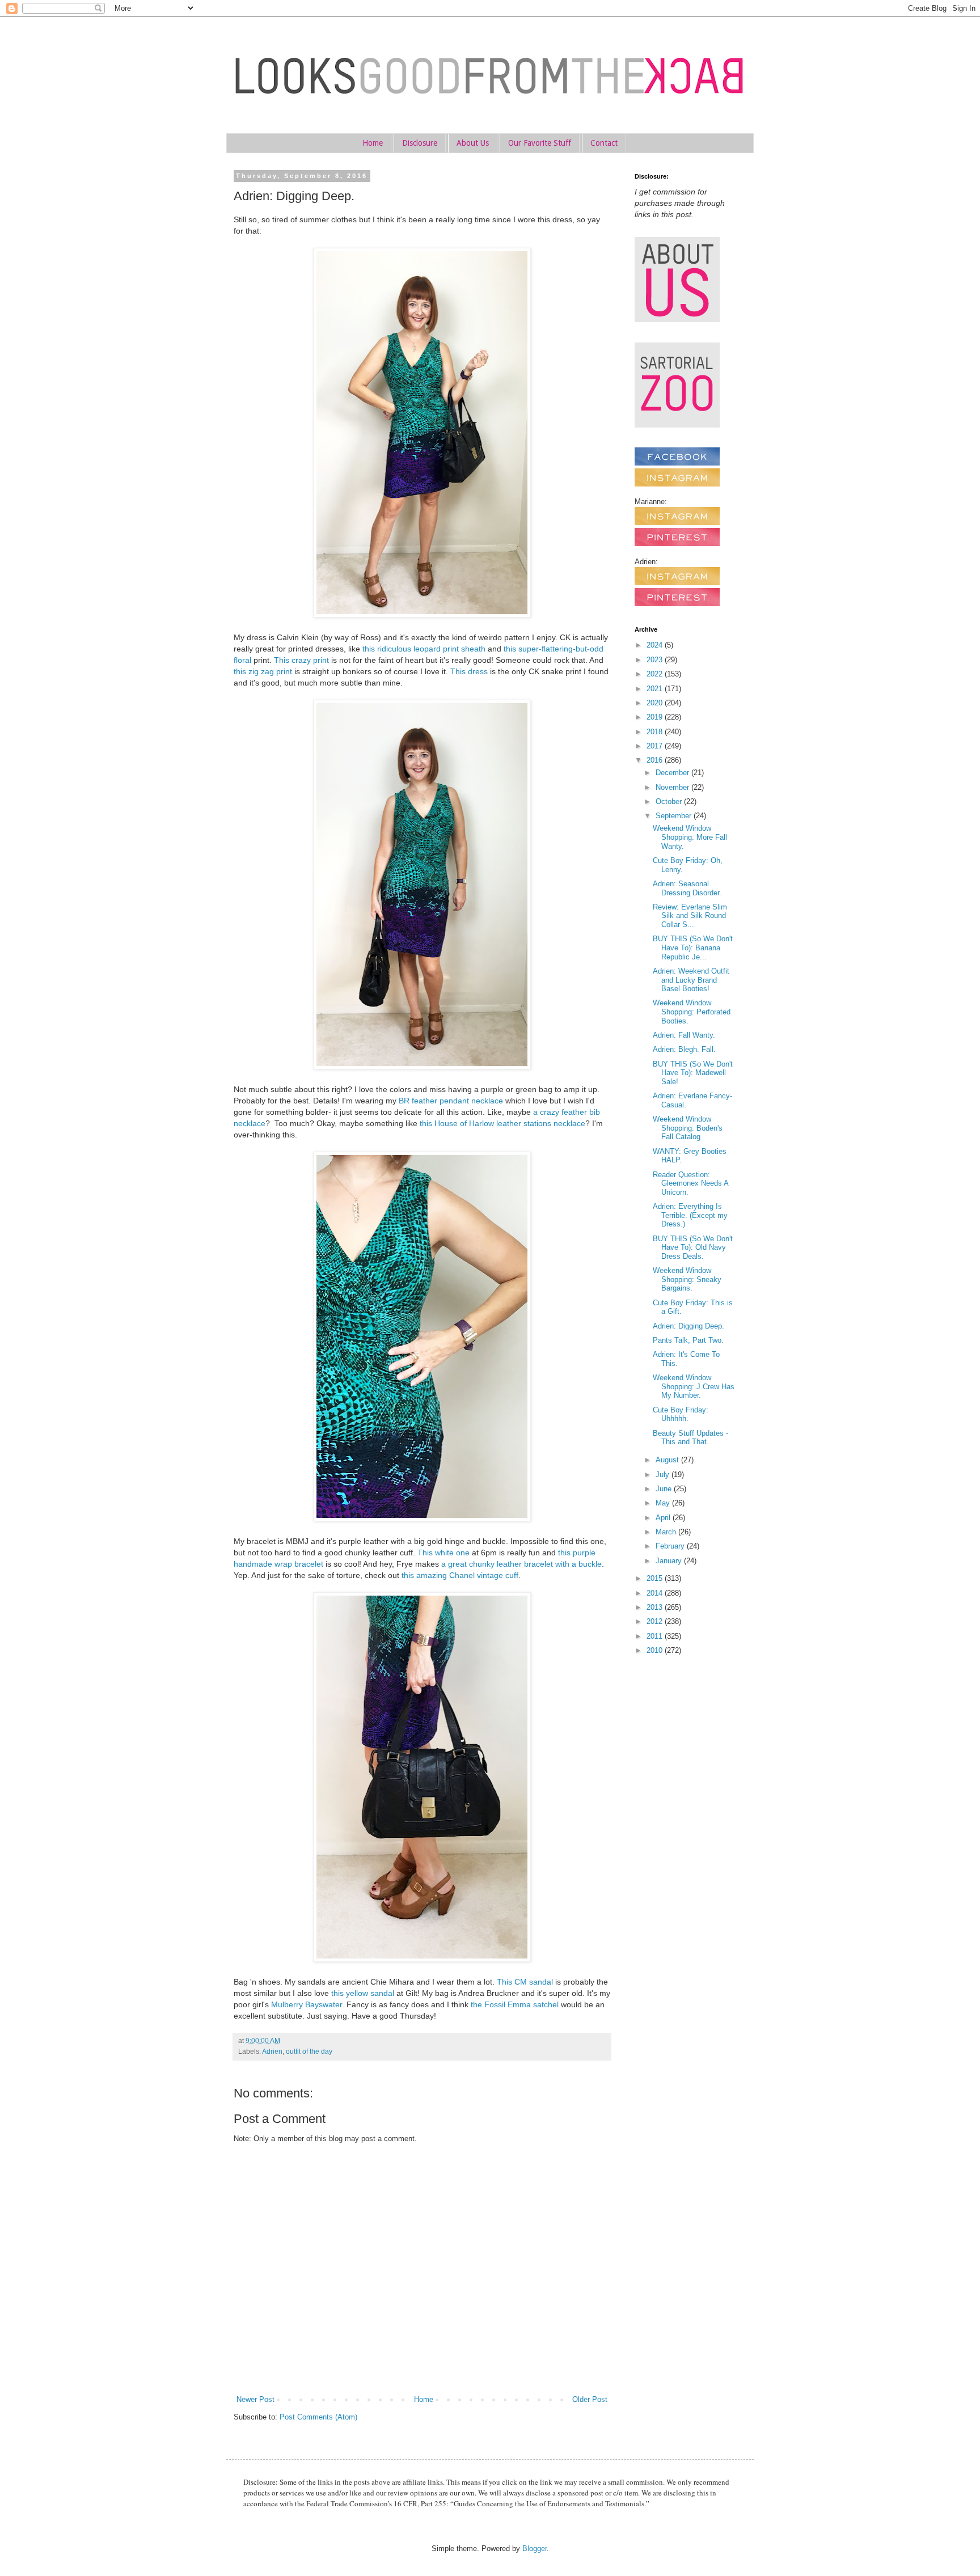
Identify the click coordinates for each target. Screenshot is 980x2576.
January (670, 1561)
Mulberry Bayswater (307, 2004)
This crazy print (301, 660)
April (664, 1518)
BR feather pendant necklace (451, 1101)
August (668, 1460)
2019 (656, 717)
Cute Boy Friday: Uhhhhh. (681, 1414)
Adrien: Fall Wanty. (684, 1035)
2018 (656, 732)
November (673, 787)
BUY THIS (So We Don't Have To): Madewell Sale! (693, 1073)
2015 (656, 1578)
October (670, 801)
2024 (656, 645)
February (671, 1546)
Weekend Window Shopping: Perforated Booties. (692, 1012)
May (664, 1503)
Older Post (590, 2399)
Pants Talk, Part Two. (688, 1340)
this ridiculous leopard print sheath (424, 649)
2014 (656, 1593)
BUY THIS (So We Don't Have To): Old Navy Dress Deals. (693, 1247)
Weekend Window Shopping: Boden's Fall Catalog (688, 1128)
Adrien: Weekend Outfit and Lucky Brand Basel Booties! (691, 980)
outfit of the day (309, 2051)
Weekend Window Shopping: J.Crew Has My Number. (694, 1386)
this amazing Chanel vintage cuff (460, 1575)
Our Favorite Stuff (540, 143)
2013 (656, 1607)
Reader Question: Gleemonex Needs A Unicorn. (690, 1183)
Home (373, 143)
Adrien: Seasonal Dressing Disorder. (687, 888)
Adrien (272, 2051)
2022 (656, 674)
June (665, 1489)
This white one (443, 1553)
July (664, 1475)
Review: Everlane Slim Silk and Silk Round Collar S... (690, 916)
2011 (656, 1636)
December (673, 773)
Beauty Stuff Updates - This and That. (690, 1438)
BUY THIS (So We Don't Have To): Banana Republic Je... (693, 948)
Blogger (535, 2548)
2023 (656, 660)
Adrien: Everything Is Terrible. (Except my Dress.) (690, 1215)
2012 (656, 1621)
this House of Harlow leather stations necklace (502, 1123)
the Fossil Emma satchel (515, 2004)
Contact (604, 143)
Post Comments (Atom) (318, 2417)
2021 (656, 689)
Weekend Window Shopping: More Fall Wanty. (690, 837)
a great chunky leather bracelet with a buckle (521, 1564)
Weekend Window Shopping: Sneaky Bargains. (687, 1279)
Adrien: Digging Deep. (688, 1326)
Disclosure (420, 143)
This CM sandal (525, 1982)
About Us (473, 143)
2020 (656, 703)
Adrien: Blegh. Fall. (684, 1049)
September (675, 816)
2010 (656, 1650)
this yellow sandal (363, 1993)
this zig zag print (263, 671)
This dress (469, 671)
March (667, 1532)
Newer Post (255, 2399)
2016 (656, 760)
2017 (656, 746)
